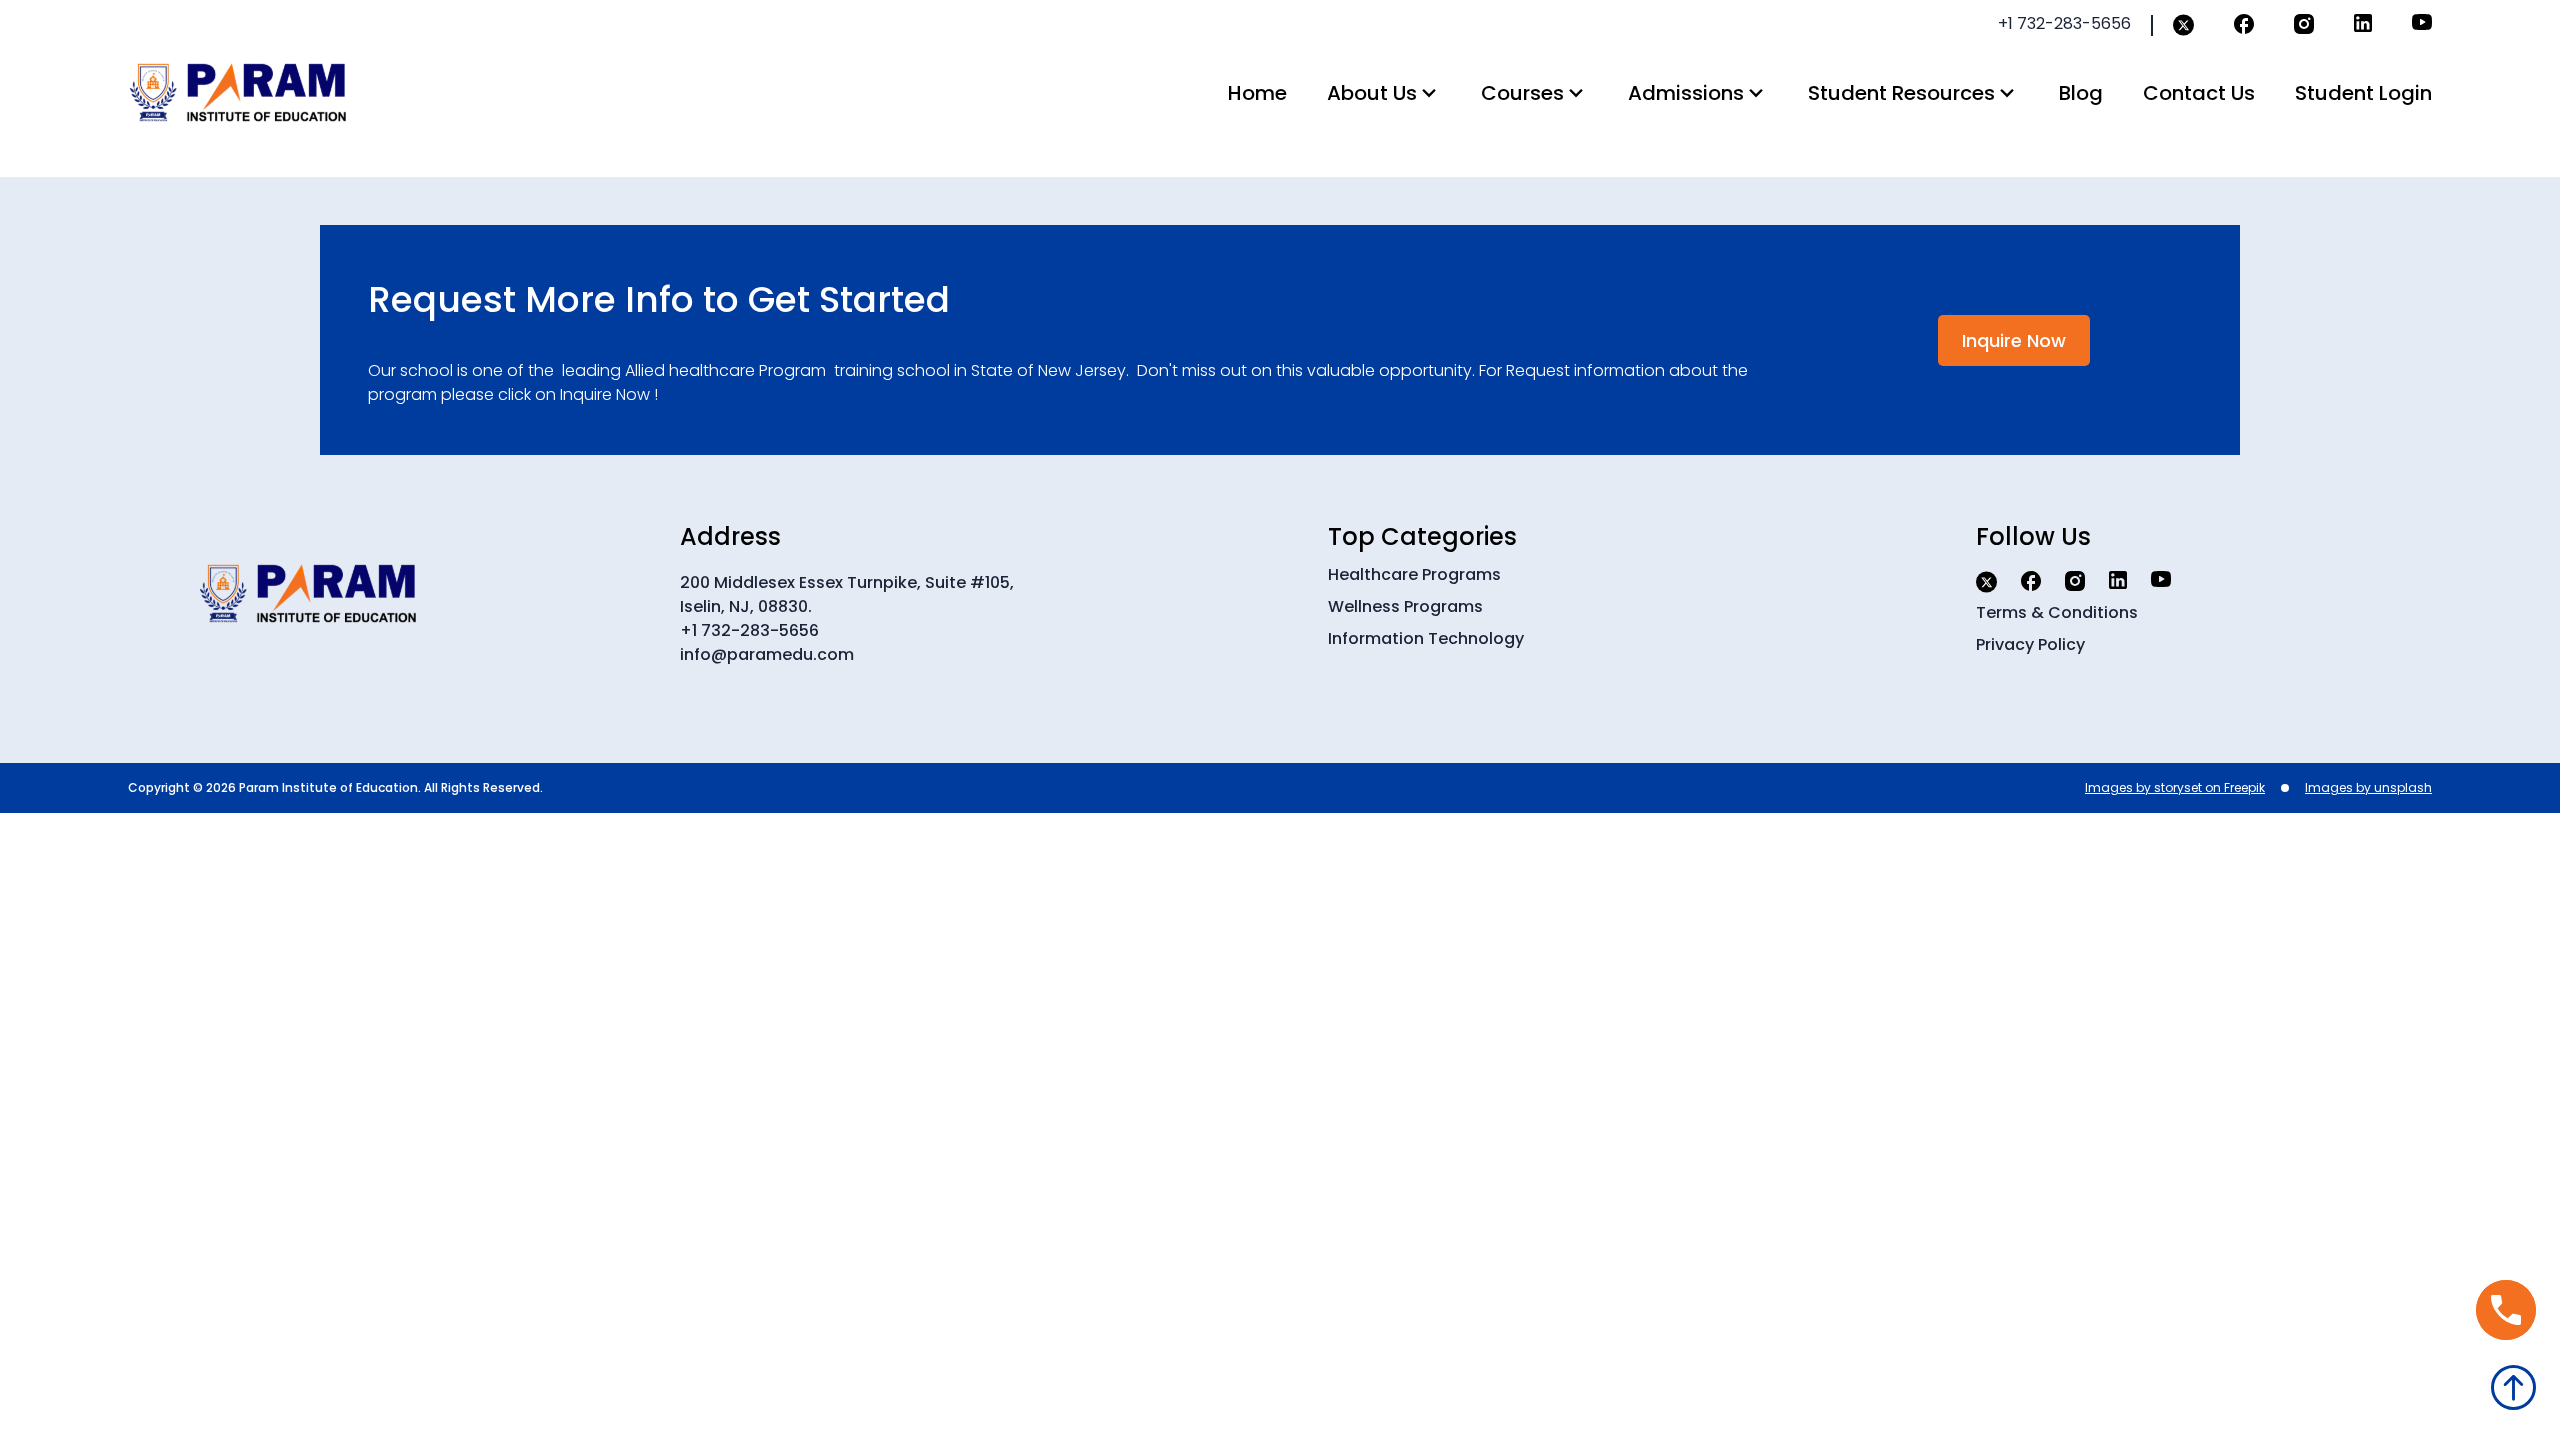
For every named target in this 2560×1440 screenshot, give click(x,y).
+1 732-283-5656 (749, 630)
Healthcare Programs (1414, 574)
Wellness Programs (1405, 606)
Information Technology (1426, 638)
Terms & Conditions (2057, 612)
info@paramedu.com (767, 654)
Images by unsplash (2368, 787)
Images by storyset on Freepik (2175, 787)
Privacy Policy (2030, 644)
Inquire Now (2014, 340)
